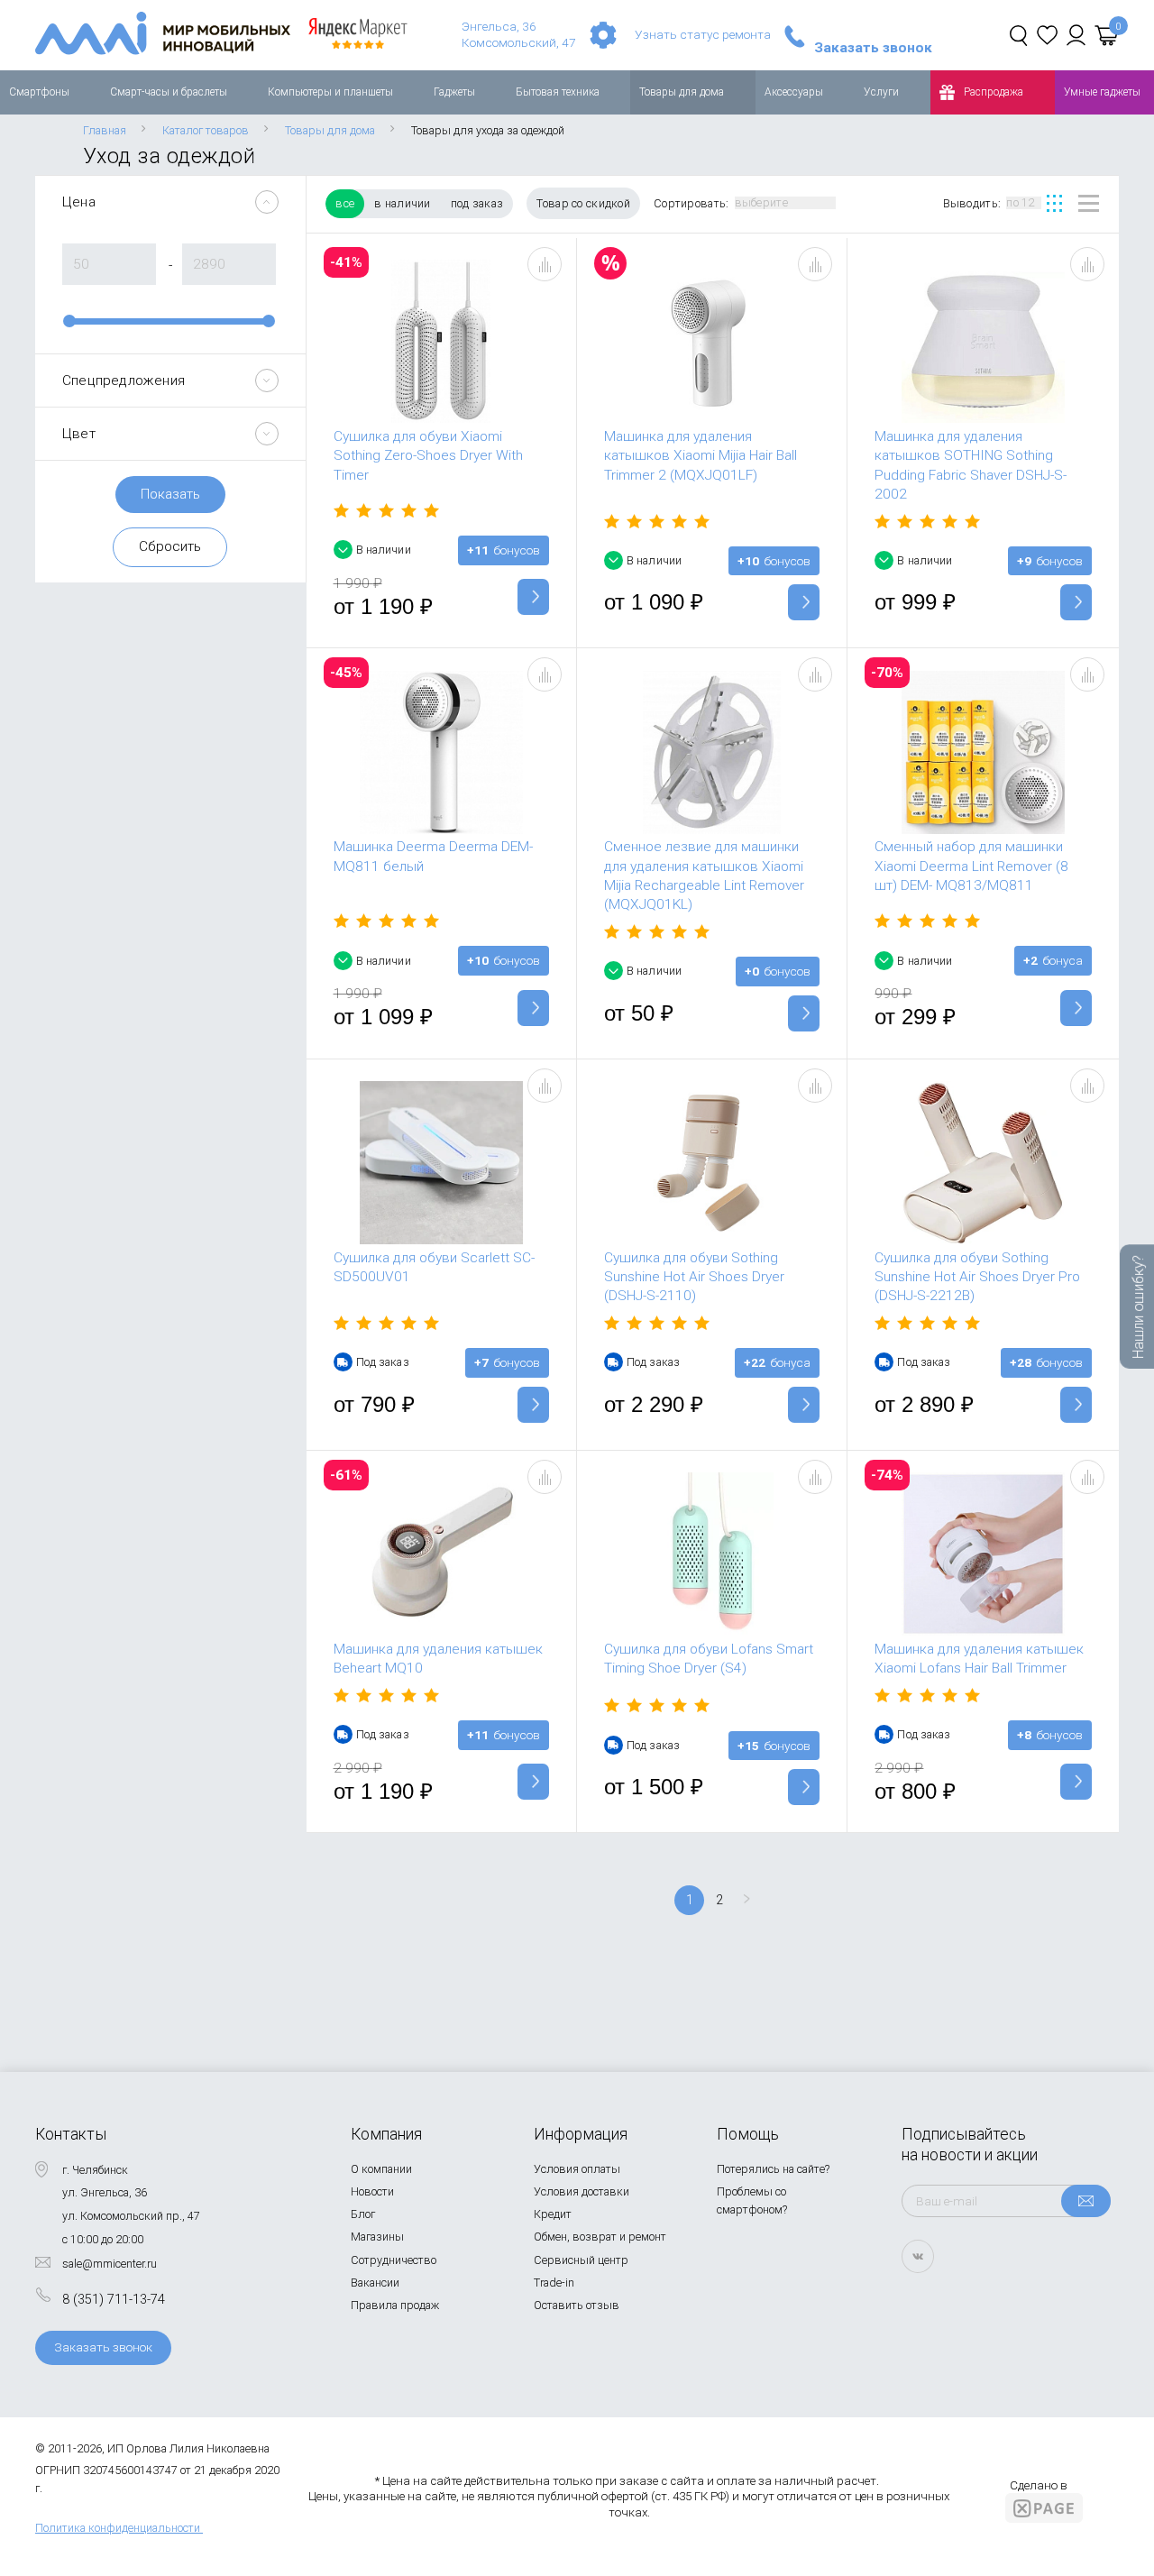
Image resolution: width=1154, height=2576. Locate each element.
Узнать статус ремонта (703, 34)
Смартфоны (39, 92)
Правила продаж (395, 2305)
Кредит (553, 2214)
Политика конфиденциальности (118, 2528)
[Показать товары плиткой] (1054, 203)
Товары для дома (682, 92)
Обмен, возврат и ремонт (600, 2237)
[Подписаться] (1086, 2201)
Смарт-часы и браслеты (169, 92)
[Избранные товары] (1047, 35)
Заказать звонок (873, 49)
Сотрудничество (394, 2260)
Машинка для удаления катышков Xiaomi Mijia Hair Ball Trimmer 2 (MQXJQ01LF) (701, 456)
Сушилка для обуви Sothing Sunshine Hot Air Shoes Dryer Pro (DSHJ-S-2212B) (977, 1277)
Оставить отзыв (577, 2305)
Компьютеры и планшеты (330, 92)
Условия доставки (582, 2191)
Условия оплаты (577, 2169)
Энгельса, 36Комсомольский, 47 (519, 34)
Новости (372, 2191)
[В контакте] (918, 2256)
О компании (381, 2169)
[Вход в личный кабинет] (1076, 35)
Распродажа (994, 92)
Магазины (377, 2237)
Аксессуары (794, 92)
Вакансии (375, 2283)
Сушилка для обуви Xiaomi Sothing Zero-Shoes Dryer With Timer (428, 456)
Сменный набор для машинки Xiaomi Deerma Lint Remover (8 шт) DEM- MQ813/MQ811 (971, 866)
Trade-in (554, 2283)
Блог (363, 2214)
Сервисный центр (581, 2260)
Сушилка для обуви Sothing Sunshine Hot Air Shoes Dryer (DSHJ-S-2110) (694, 1277)
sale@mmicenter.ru (110, 2264)
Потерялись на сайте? (773, 2169)
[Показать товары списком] (1089, 203)
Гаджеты (454, 92)
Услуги (881, 92)
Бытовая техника (558, 92)
